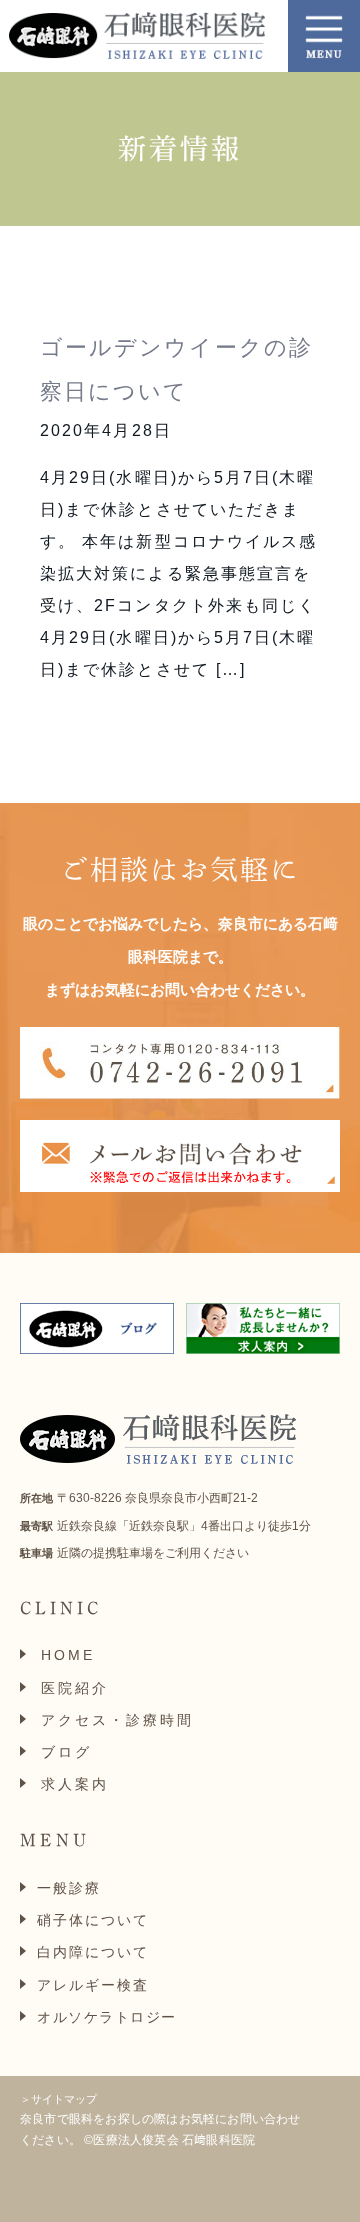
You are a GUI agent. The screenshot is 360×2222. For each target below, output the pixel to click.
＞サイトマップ (58, 2099)
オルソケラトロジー (107, 2017)
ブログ (66, 1752)
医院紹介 (75, 1688)
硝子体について (93, 1920)
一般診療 (69, 1888)
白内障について (93, 1952)
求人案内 (75, 1784)
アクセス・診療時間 (117, 1720)
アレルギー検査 (93, 1985)
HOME (68, 1655)
